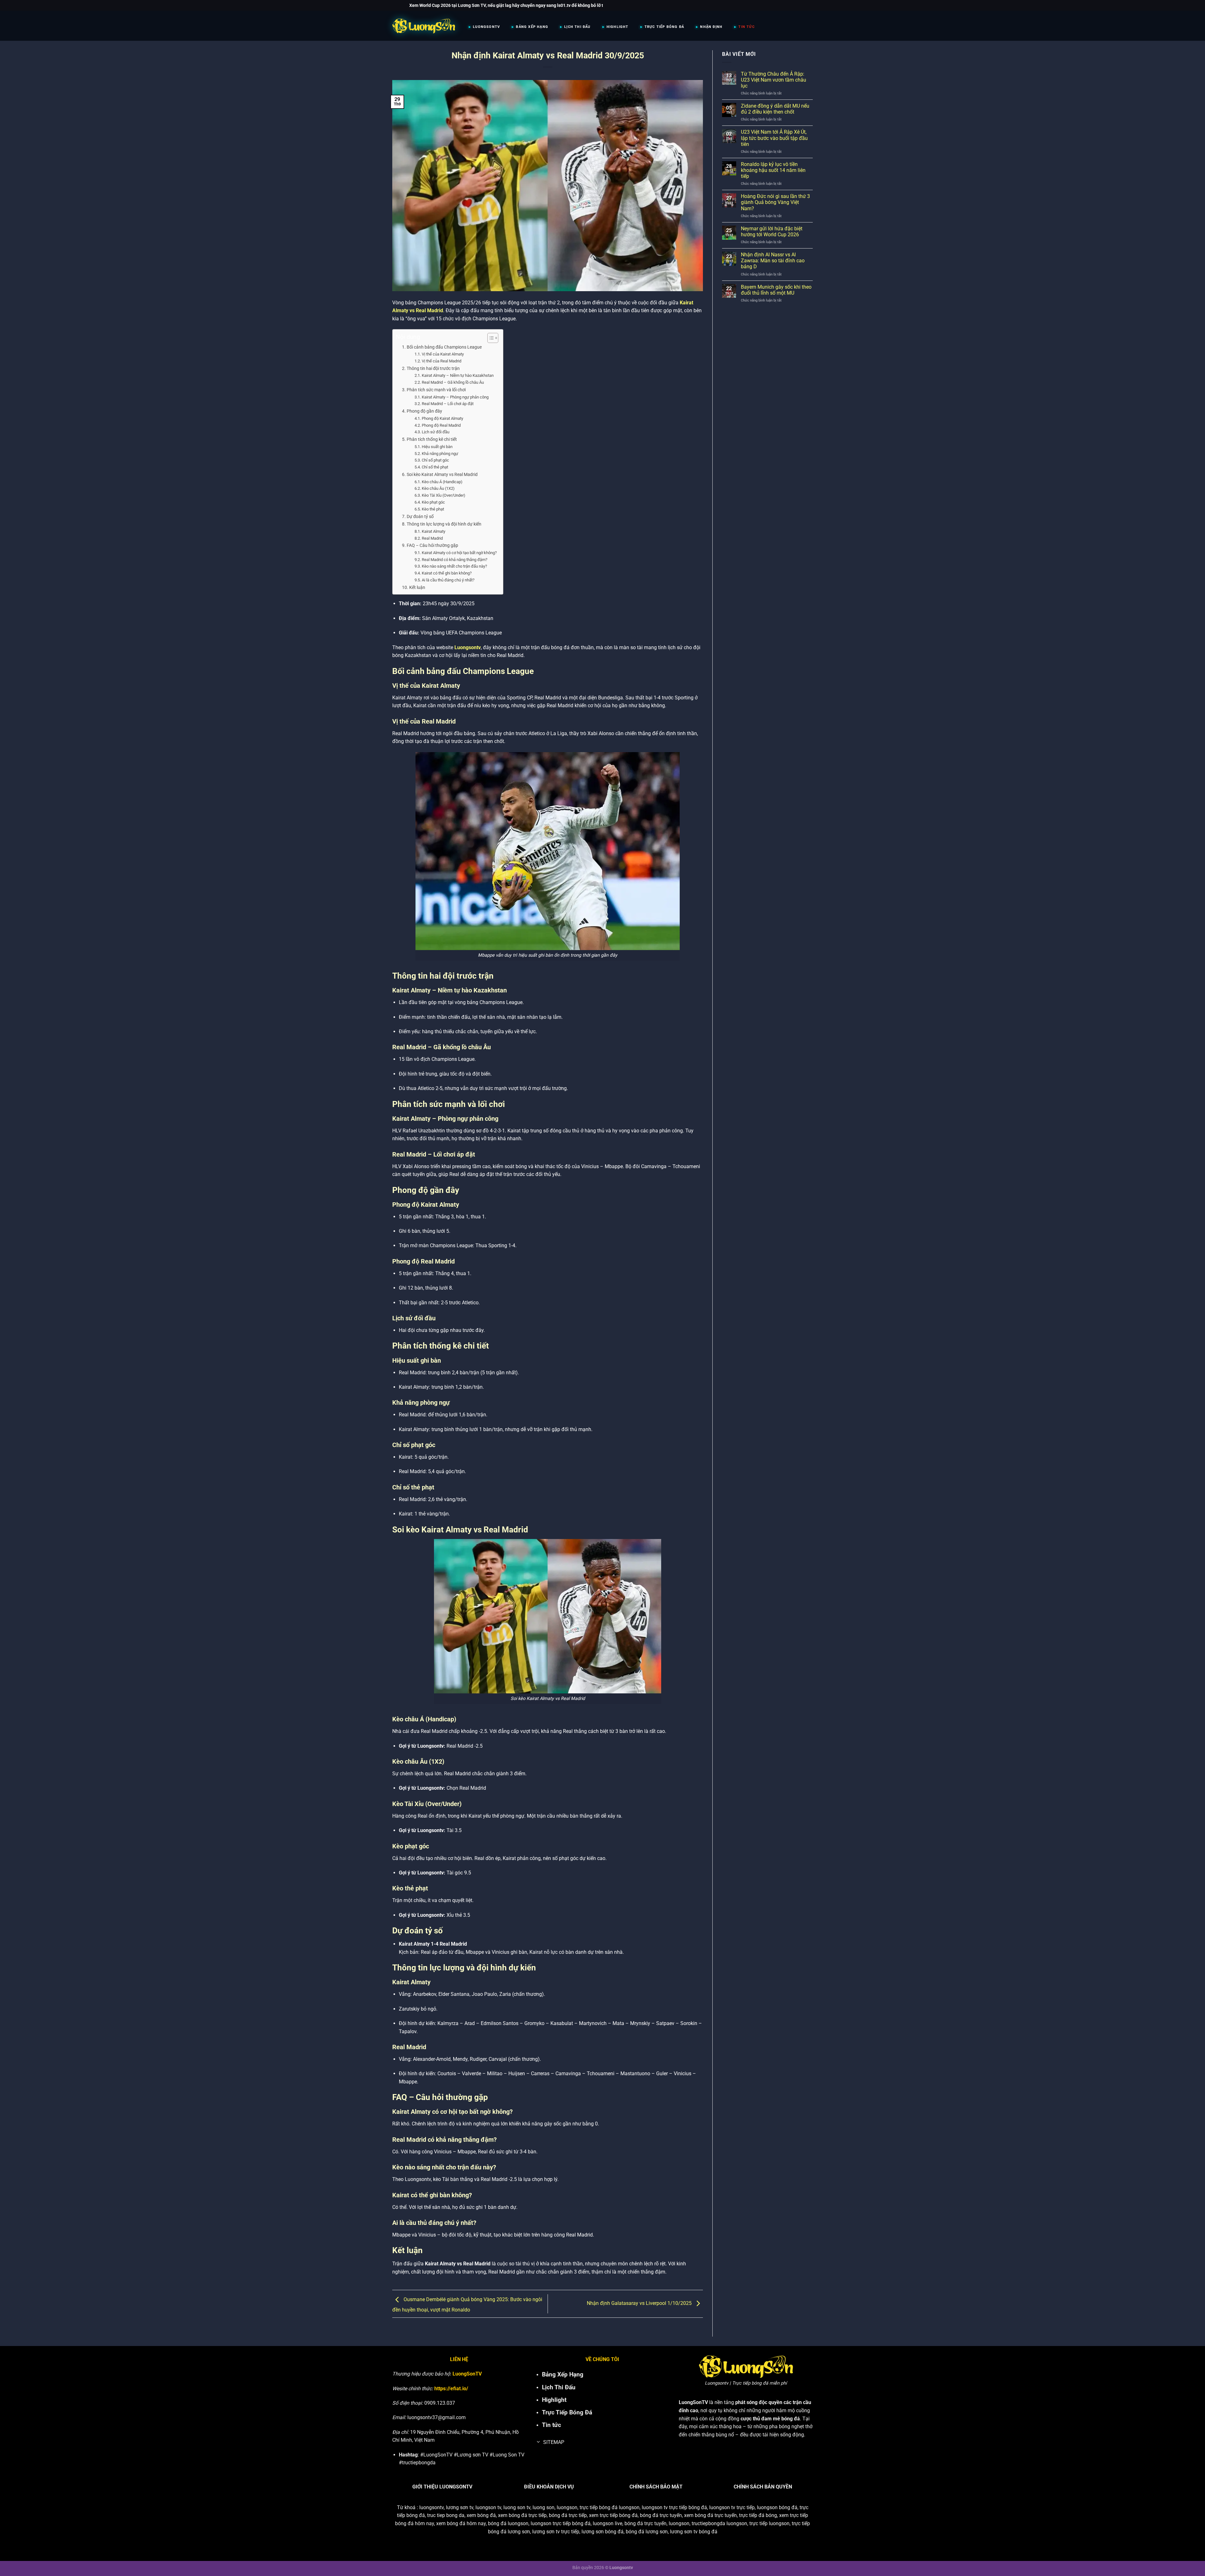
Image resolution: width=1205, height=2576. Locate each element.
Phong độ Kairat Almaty (442, 418)
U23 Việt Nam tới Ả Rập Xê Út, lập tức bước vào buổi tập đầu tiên (774, 138)
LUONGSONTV (486, 27)
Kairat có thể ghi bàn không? (447, 573)
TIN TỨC (746, 27)
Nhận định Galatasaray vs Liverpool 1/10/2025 (640, 2303)
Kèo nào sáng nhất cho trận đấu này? (454, 566)
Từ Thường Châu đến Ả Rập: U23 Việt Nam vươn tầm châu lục (774, 80)
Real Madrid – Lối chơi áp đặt (448, 404)
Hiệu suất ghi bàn (437, 447)
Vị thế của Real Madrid (442, 361)
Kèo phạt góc (433, 502)
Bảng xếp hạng (532, 27)
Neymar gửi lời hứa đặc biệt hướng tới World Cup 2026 (772, 232)
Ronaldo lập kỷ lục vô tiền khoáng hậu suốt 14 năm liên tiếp (773, 170)
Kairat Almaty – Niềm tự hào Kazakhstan (458, 375)
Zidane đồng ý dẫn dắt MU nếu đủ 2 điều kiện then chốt (775, 109)
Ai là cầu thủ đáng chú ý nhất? (448, 580)
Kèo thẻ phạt (433, 509)
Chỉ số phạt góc (435, 460)
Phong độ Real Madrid (441, 425)
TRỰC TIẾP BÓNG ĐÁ (664, 27)
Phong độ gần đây (424, 411)
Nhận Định (711, 27)
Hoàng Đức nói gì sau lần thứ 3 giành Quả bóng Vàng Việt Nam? (775, 202)
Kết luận (417, 588)
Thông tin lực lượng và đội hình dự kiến (444, 524)
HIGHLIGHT (618, 27)
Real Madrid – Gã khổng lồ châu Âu (453, 382)
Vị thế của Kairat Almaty (443, 354)
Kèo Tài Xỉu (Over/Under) (444, 495)
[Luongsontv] (424, 26)
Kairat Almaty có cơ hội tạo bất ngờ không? (459, 553)
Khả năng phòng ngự (440, 454)
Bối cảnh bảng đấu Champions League (444, 347)
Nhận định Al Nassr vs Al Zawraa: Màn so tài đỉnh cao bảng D (773, 261)
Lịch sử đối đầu (436, 432)
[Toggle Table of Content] (490, 338)
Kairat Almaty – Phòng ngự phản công (455, 397)
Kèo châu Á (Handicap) (442, 482)
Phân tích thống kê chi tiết (432, 439)
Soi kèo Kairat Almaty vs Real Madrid (442, 475)
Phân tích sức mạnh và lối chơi (436, 390)
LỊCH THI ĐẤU (577, 27)
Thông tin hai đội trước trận (433, 369)
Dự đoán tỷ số (420, 517)
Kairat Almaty (434, 531)
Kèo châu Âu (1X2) (438, 488)
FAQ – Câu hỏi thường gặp (432, 545)
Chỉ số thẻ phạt (435, 467)
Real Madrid (432, 538)
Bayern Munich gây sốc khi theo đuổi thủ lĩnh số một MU (776, 290)
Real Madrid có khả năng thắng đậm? (455, 560)
